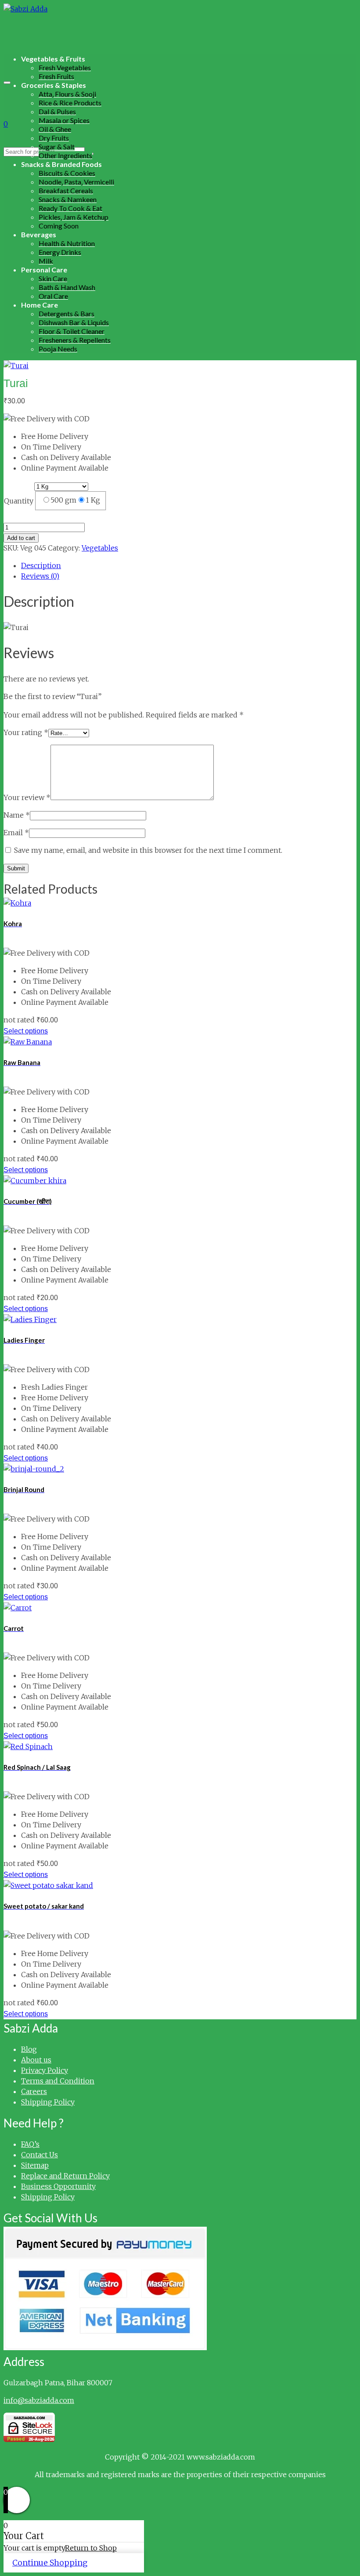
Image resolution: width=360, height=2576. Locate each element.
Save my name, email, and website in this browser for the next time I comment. (148, 850)
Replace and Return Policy (65, 2176)
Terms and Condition (58, 2081)
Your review (27, 797)
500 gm (63, 500)
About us (36, 2060)
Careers (34, 2091)
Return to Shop (91, 2548)
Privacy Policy (45, 2070)
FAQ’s (30, 2144)
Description (41, 565)
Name (17, 815)
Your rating (26, 732)
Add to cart (21, 538)
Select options (26, 1031)
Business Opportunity (58, 2186)
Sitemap (35, 2165)
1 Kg (93, 500)
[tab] (189, 565)
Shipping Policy (48, 2102)
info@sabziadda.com (39, 2400)
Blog (29, 2049)
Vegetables (100, 548)
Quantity (19, 501)
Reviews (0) (40, 576)
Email (16, 833)
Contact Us (40, 2155)
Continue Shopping (50, 2563)
